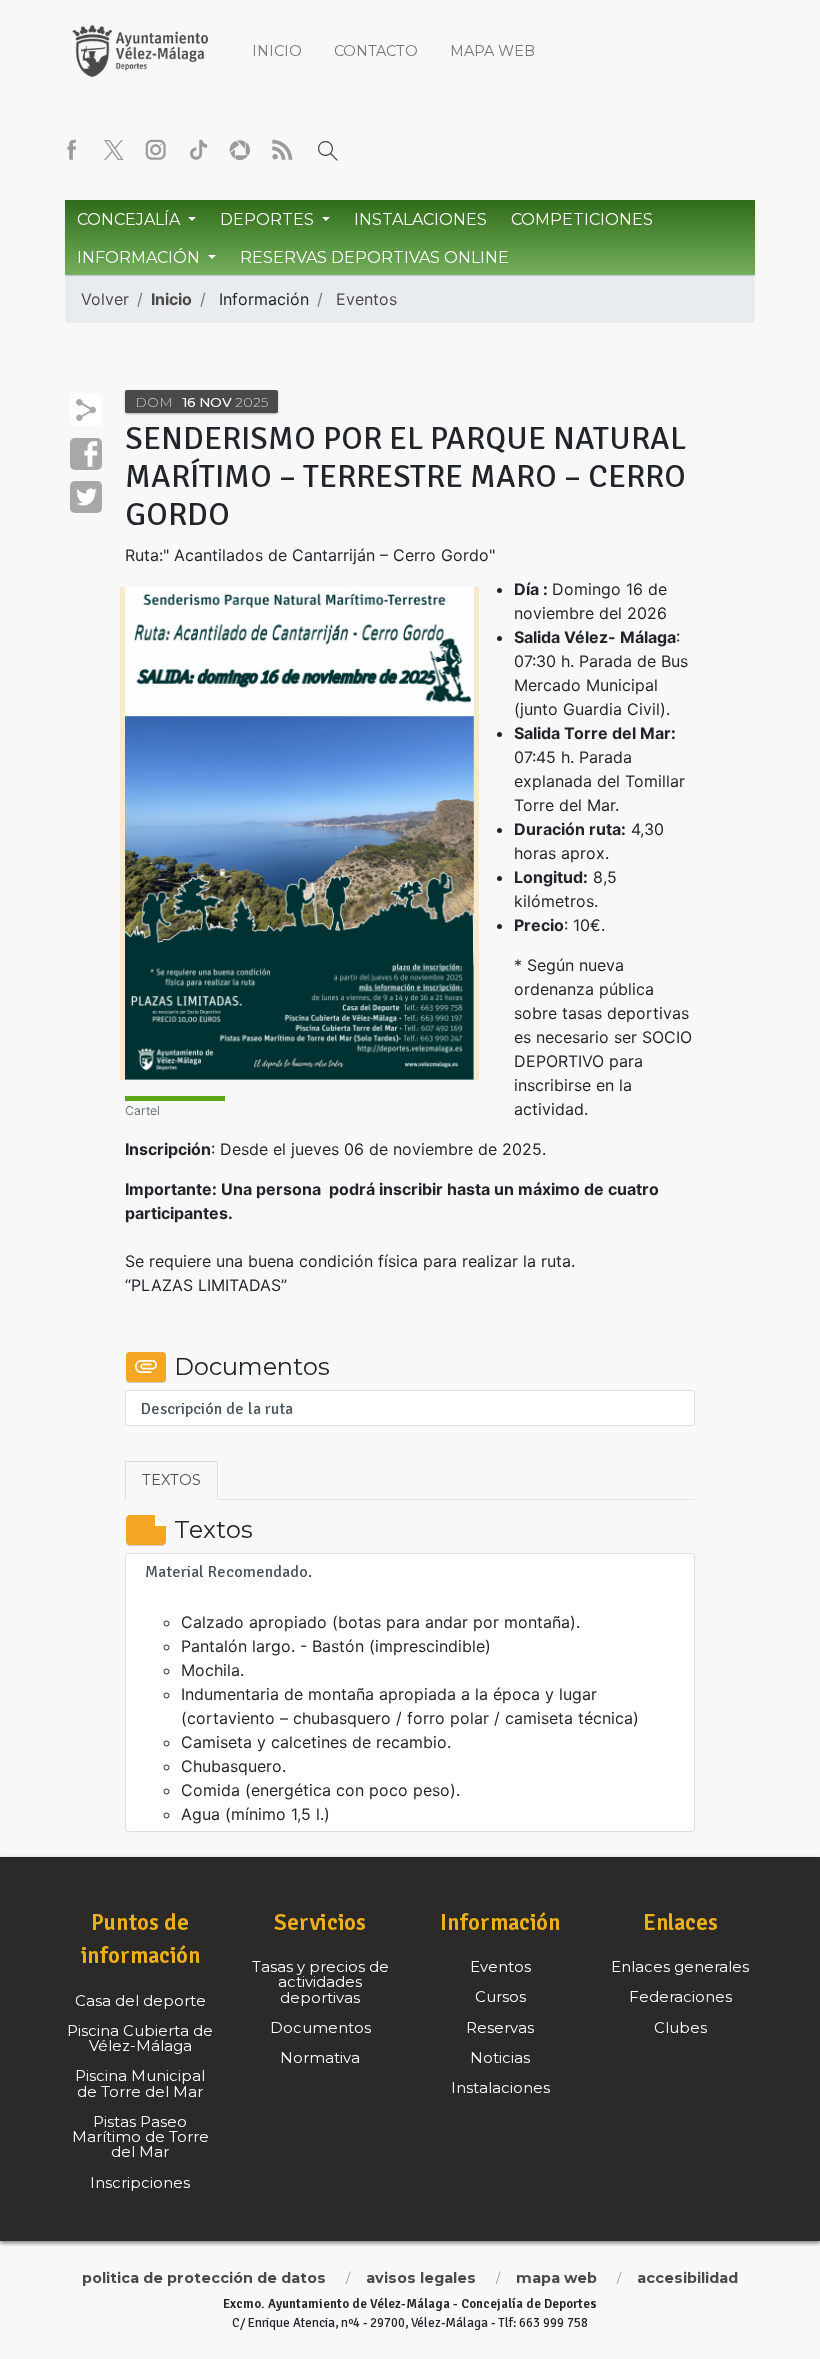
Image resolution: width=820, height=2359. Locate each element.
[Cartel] (299, 833)
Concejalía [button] (130, 219)
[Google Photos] (240, 150)
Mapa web (492, 51)
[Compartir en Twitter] (86, 497)
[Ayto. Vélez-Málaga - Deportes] (140, 50)
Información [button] (140, 257)
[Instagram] (156, 150)
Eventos (366, 299)
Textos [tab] (171, 1480)
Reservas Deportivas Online (374, 257)
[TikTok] (198, 150)
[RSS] (282, 150)
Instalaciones (420, 219)
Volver (105, 299)
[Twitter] (114, 150)
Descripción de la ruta (217, 1409)
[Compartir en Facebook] (86, 454)
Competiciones (582, 219)
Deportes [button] (269, 219)
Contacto (376, 51)
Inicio (277, 51)
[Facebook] (72, 150)
